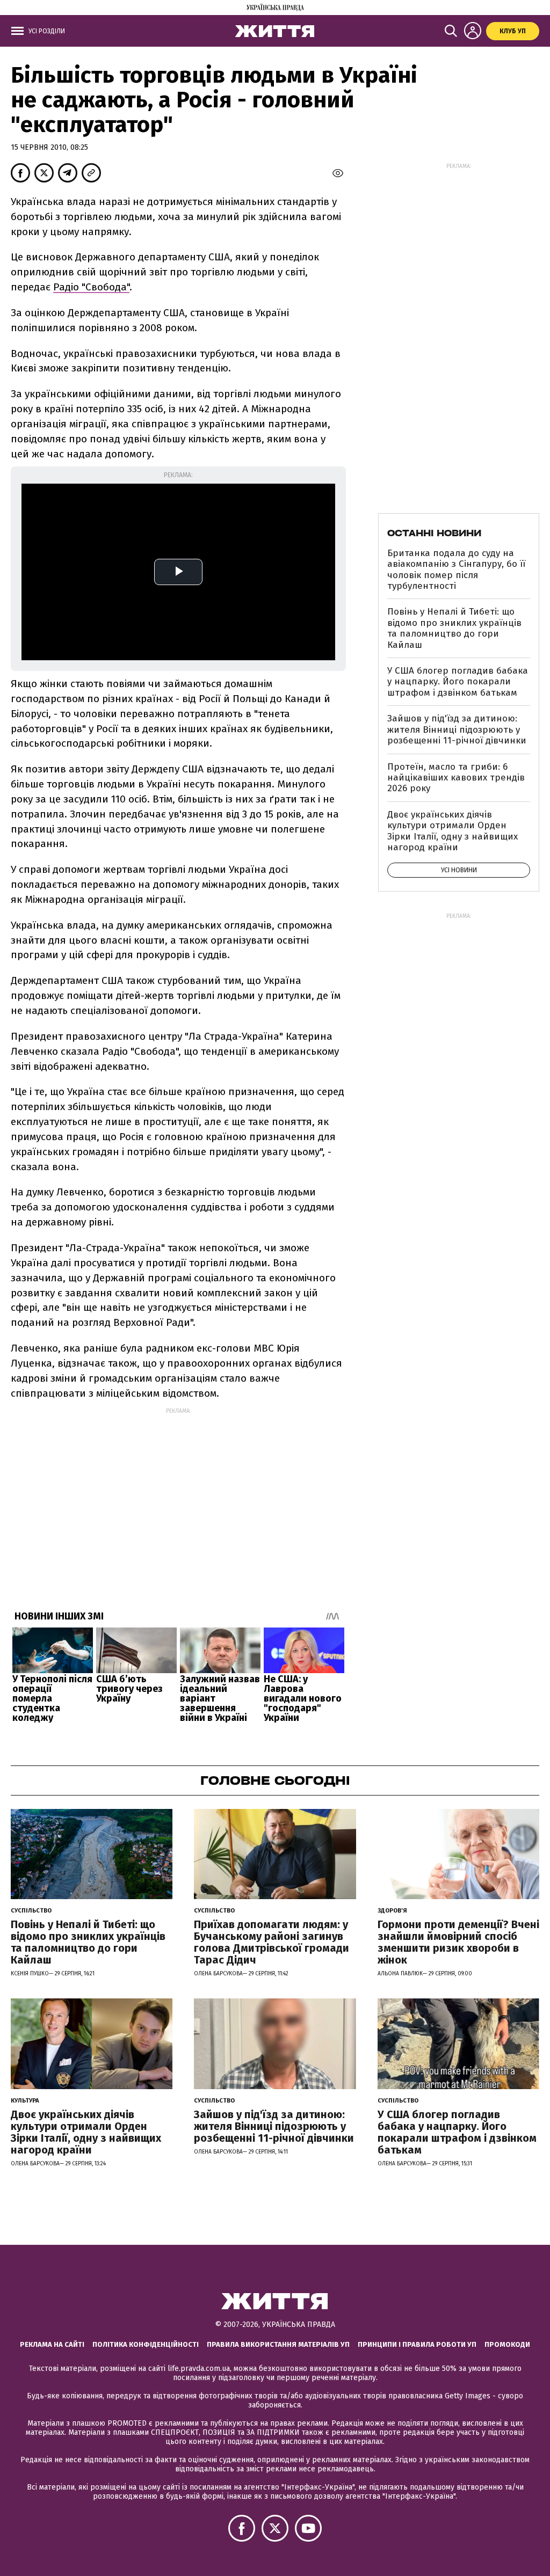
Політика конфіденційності (146, 2344)
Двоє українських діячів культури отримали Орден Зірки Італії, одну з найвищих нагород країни (453, 831)
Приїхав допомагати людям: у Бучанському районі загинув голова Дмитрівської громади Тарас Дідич (272, 1942)
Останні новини (434, 533)
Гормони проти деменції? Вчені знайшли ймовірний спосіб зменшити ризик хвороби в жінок (458, 1942)
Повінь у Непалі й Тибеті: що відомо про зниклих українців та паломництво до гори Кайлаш (454, 628)
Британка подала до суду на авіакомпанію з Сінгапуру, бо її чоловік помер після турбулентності (456, 570)
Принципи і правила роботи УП (417, 2344)
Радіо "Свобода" (91, 287)
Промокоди (507, 2344)
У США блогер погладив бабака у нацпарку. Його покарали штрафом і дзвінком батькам (458, 682)
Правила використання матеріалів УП (278, 2344)
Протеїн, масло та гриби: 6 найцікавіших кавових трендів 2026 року (456, 778)
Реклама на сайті (52, 2344)
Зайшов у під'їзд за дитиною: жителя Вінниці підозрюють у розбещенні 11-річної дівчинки (457, 729)
